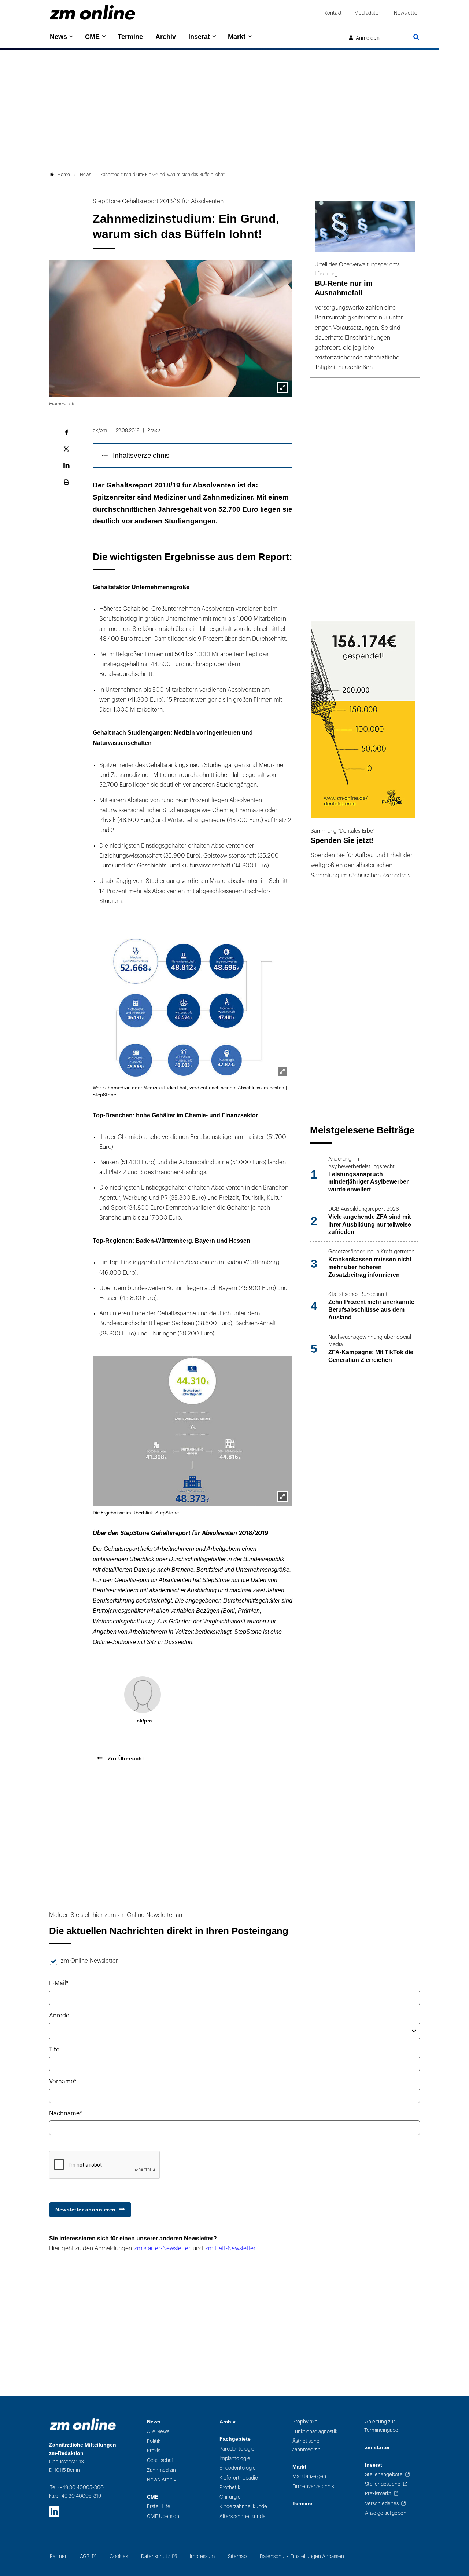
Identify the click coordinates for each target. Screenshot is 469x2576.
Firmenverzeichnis (313, 2486)
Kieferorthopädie (239, 2478)
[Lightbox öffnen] (282, 387)
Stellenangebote (384, 2475)
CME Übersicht (164, 2516)
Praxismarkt (378, 2494)
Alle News (158, 2432)
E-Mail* (59, 1983)
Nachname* (66, 2113)
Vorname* (63, 2082)
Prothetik (230, 2487)
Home (64, 175)
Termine (130, 37)
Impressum (202, 2556)
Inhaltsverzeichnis (141, 455)
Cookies (119, 2556)
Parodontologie (237, 2449)
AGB (85, 2556)
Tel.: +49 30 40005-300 (77, 2487)
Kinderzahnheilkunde (243, 2506)
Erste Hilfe (159, 2506)
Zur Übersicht (125, 1758)
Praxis (154, 2451)
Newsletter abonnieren (86, 2210)
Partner (58, 2556)
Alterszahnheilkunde (243, 2516)
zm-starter (377, 2447)
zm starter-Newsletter (162, 2248)
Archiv (166, 37)
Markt (237, 37)
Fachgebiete (235, 2439)
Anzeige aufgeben (386, 2513)
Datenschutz (155, 2556)
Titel (55, 2050)
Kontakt (333, 13)
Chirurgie (230, 2497)
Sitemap (237, 2556)
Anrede (59, 2016)
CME (92, 37)
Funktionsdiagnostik (315, 2432)
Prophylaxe (305, 2422)
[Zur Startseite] (93, 12)
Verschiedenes (382, 2504)
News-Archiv (162, 2480)
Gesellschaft (161, 2460)
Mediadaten (368, 13)
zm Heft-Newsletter (230, 2248)
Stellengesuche (383, 2484)
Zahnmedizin (161, 2470)
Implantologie (235, 2458)
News (58, 37)
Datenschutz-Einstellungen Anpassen (302, 2556)
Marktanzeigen (309, 2476)
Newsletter (407, 13)
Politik (154, 2441)
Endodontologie (238, 2468)
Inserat (199, 37)
